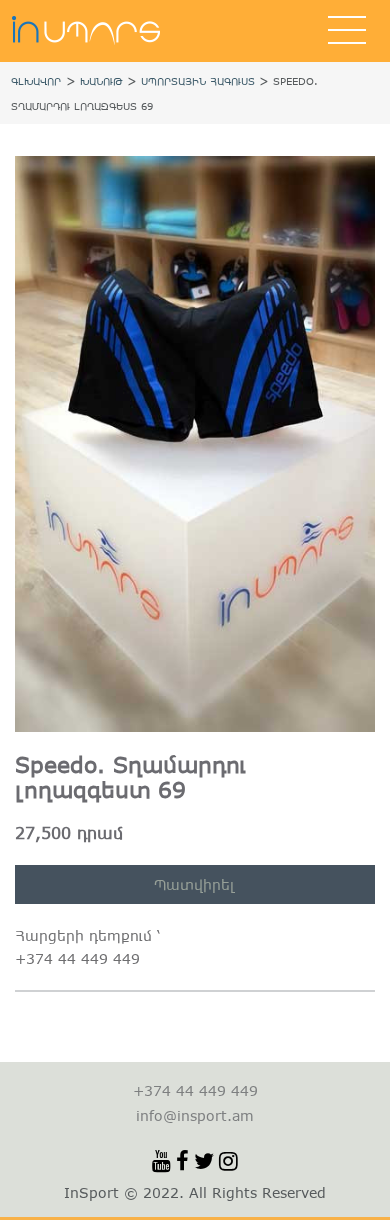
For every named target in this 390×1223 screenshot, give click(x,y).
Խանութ (101, 81)
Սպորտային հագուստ (198, 81)
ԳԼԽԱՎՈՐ (36, 81)
